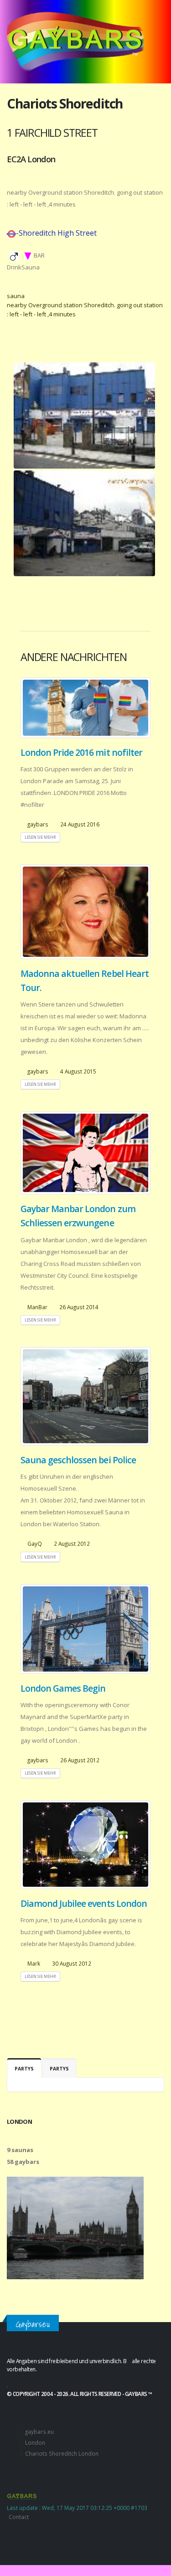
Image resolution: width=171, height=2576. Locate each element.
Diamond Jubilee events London (84, 1903)
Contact (19, 2517)
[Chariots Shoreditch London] (84, 416)
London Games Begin (63, 1688)
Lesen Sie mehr (40, 837)
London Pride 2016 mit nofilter (81, 752)
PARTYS (24, 2069)
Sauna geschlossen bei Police (78, 1460)
